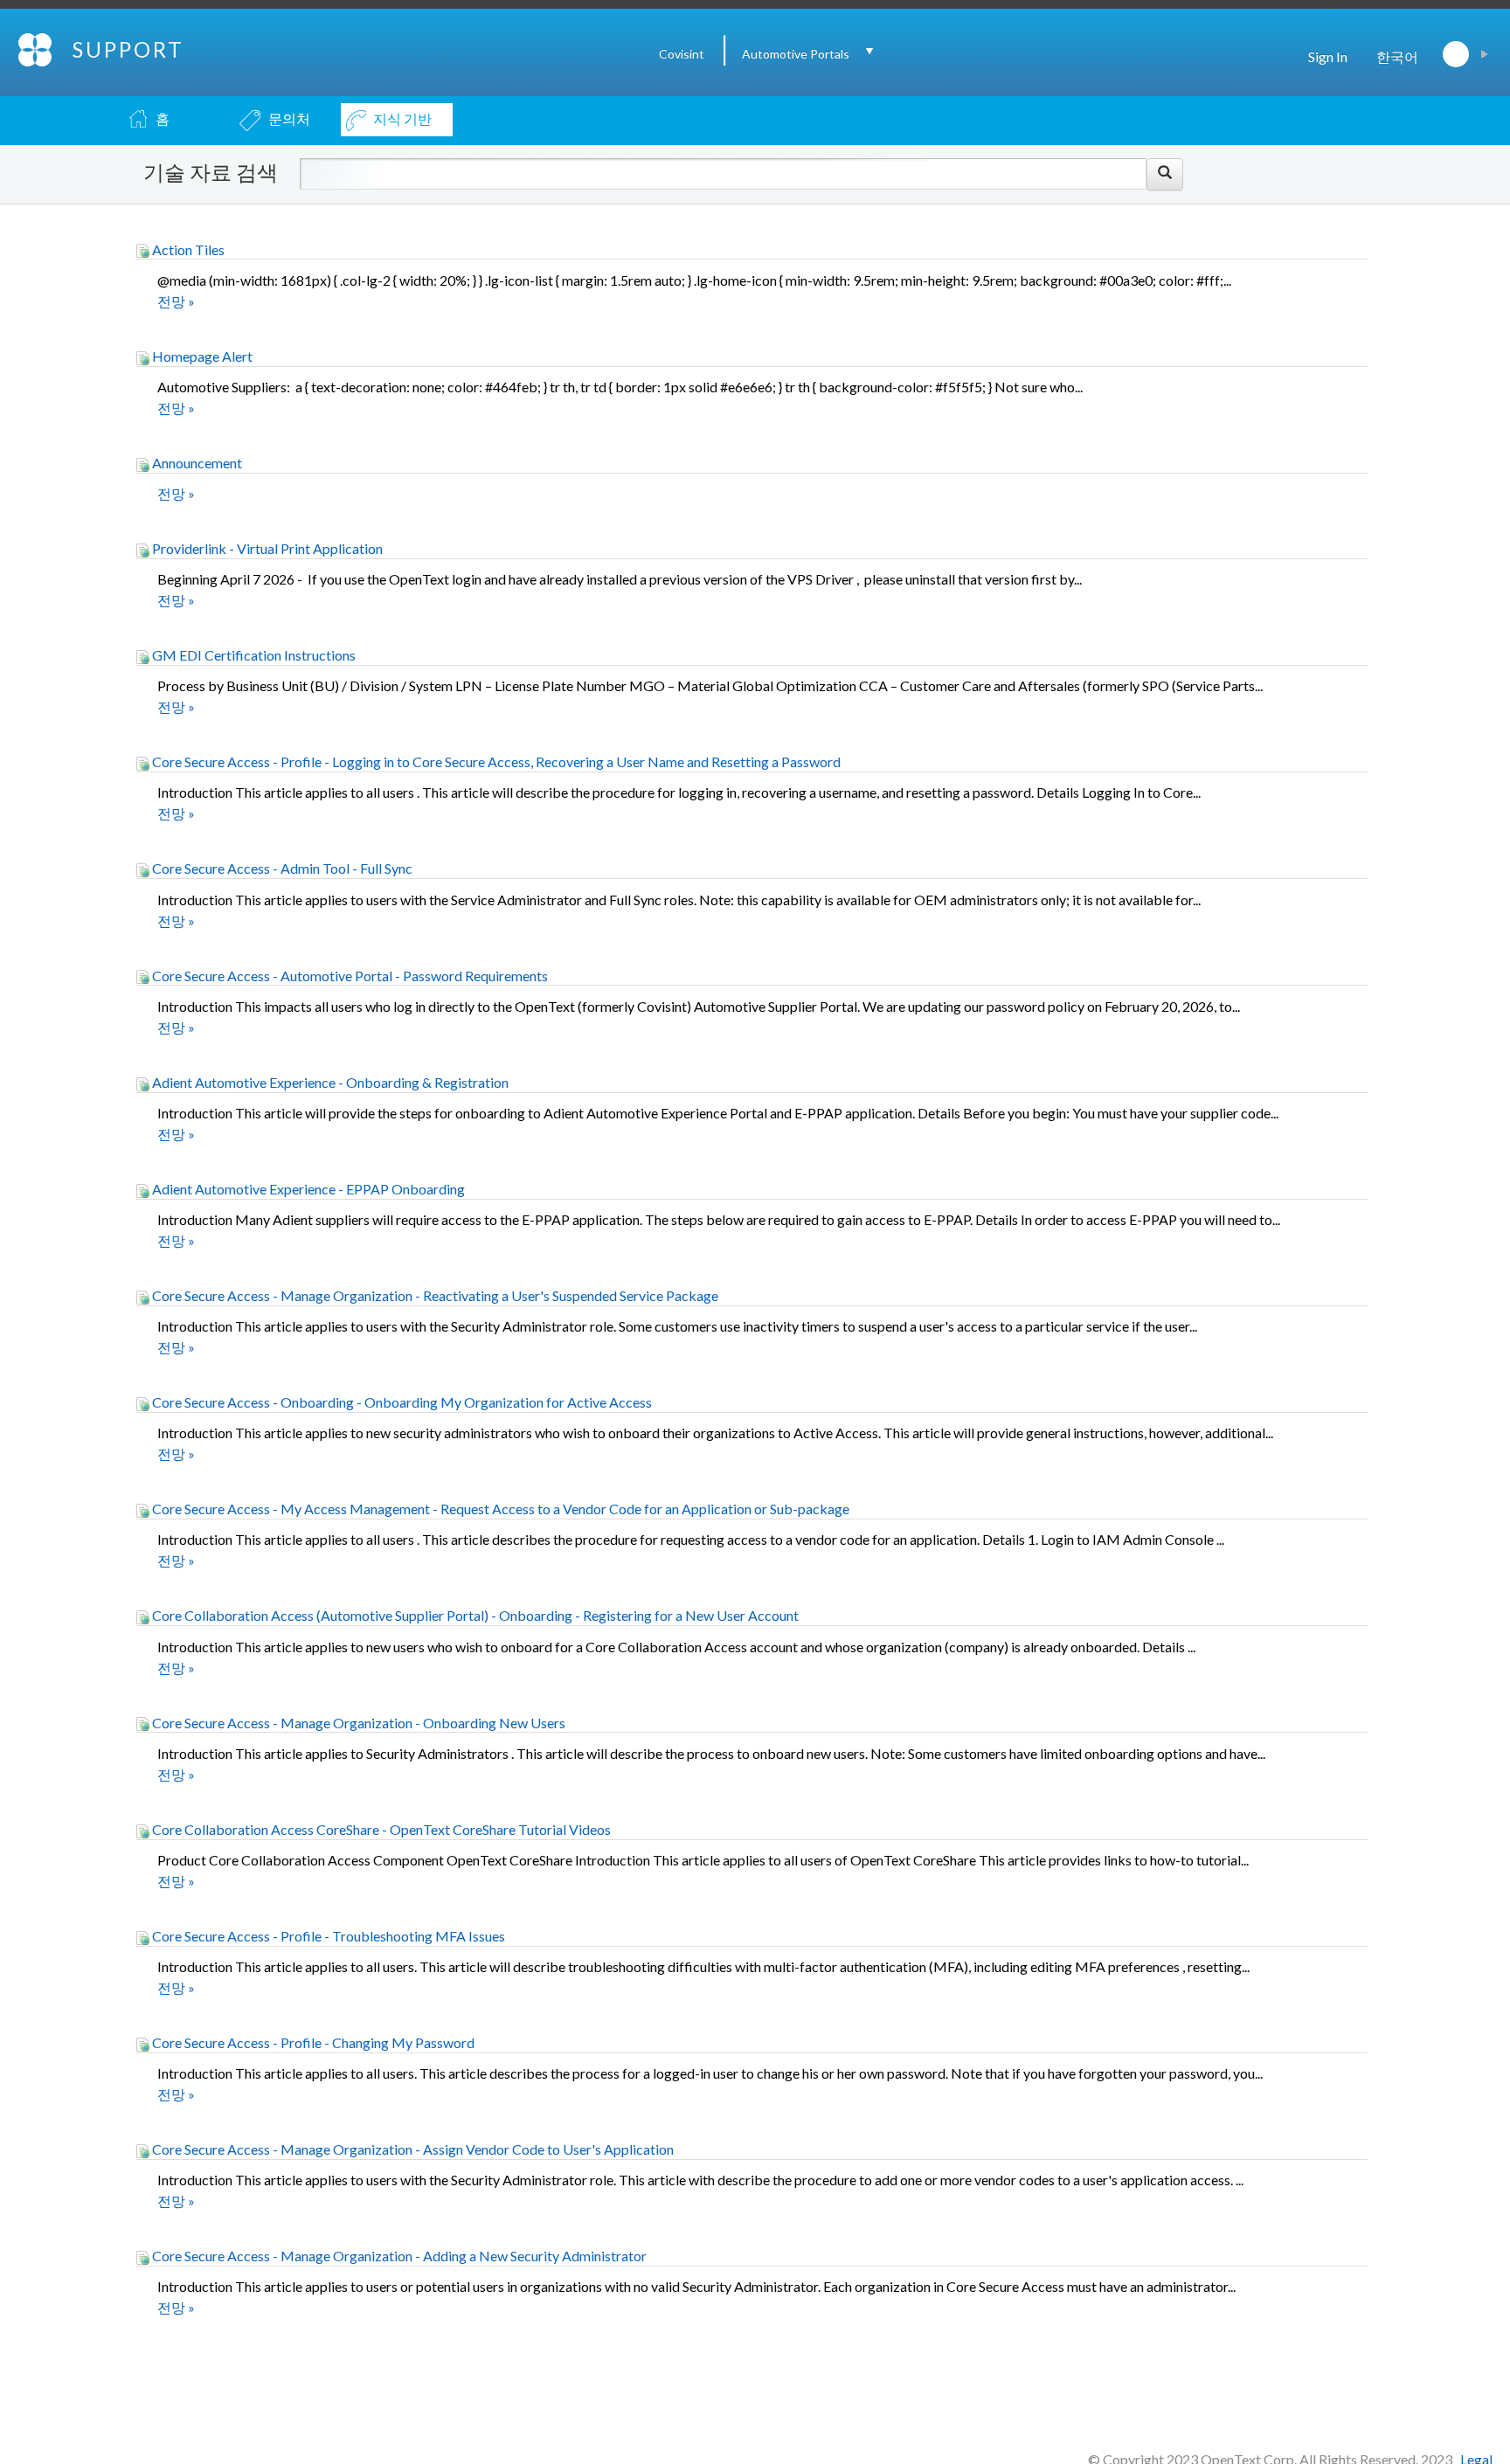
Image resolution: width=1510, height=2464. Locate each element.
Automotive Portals (796, 54)
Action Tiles (187, 249)
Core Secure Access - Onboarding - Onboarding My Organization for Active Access (401, 1402)
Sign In (1328, 56)
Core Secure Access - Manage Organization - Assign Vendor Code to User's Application (412, 2149)
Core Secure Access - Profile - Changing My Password (312, 2042)
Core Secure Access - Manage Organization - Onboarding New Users (357, 1723)
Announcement (196, 463)
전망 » (176, 301)
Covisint (682, 54)
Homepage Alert (201, 356)
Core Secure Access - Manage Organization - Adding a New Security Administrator (398, 2256)
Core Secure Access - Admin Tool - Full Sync (281, 868)
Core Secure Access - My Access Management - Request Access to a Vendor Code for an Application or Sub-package (499, 1509)
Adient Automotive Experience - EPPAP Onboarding (307, 1189)
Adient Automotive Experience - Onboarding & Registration (329, 1082)
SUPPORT (128, 49)
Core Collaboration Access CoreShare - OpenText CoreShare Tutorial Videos (380, 1829)
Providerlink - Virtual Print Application (266, 548)
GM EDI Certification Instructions (253, 655)
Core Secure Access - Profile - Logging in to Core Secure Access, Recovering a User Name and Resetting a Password (495, 761)
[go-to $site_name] (36, 48)
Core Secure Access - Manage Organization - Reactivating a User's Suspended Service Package (434, 1295)
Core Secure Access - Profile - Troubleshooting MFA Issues (327, 1936)
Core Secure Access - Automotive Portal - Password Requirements (349, 976)
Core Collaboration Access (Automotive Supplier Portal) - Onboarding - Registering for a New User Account (474, 1615)
